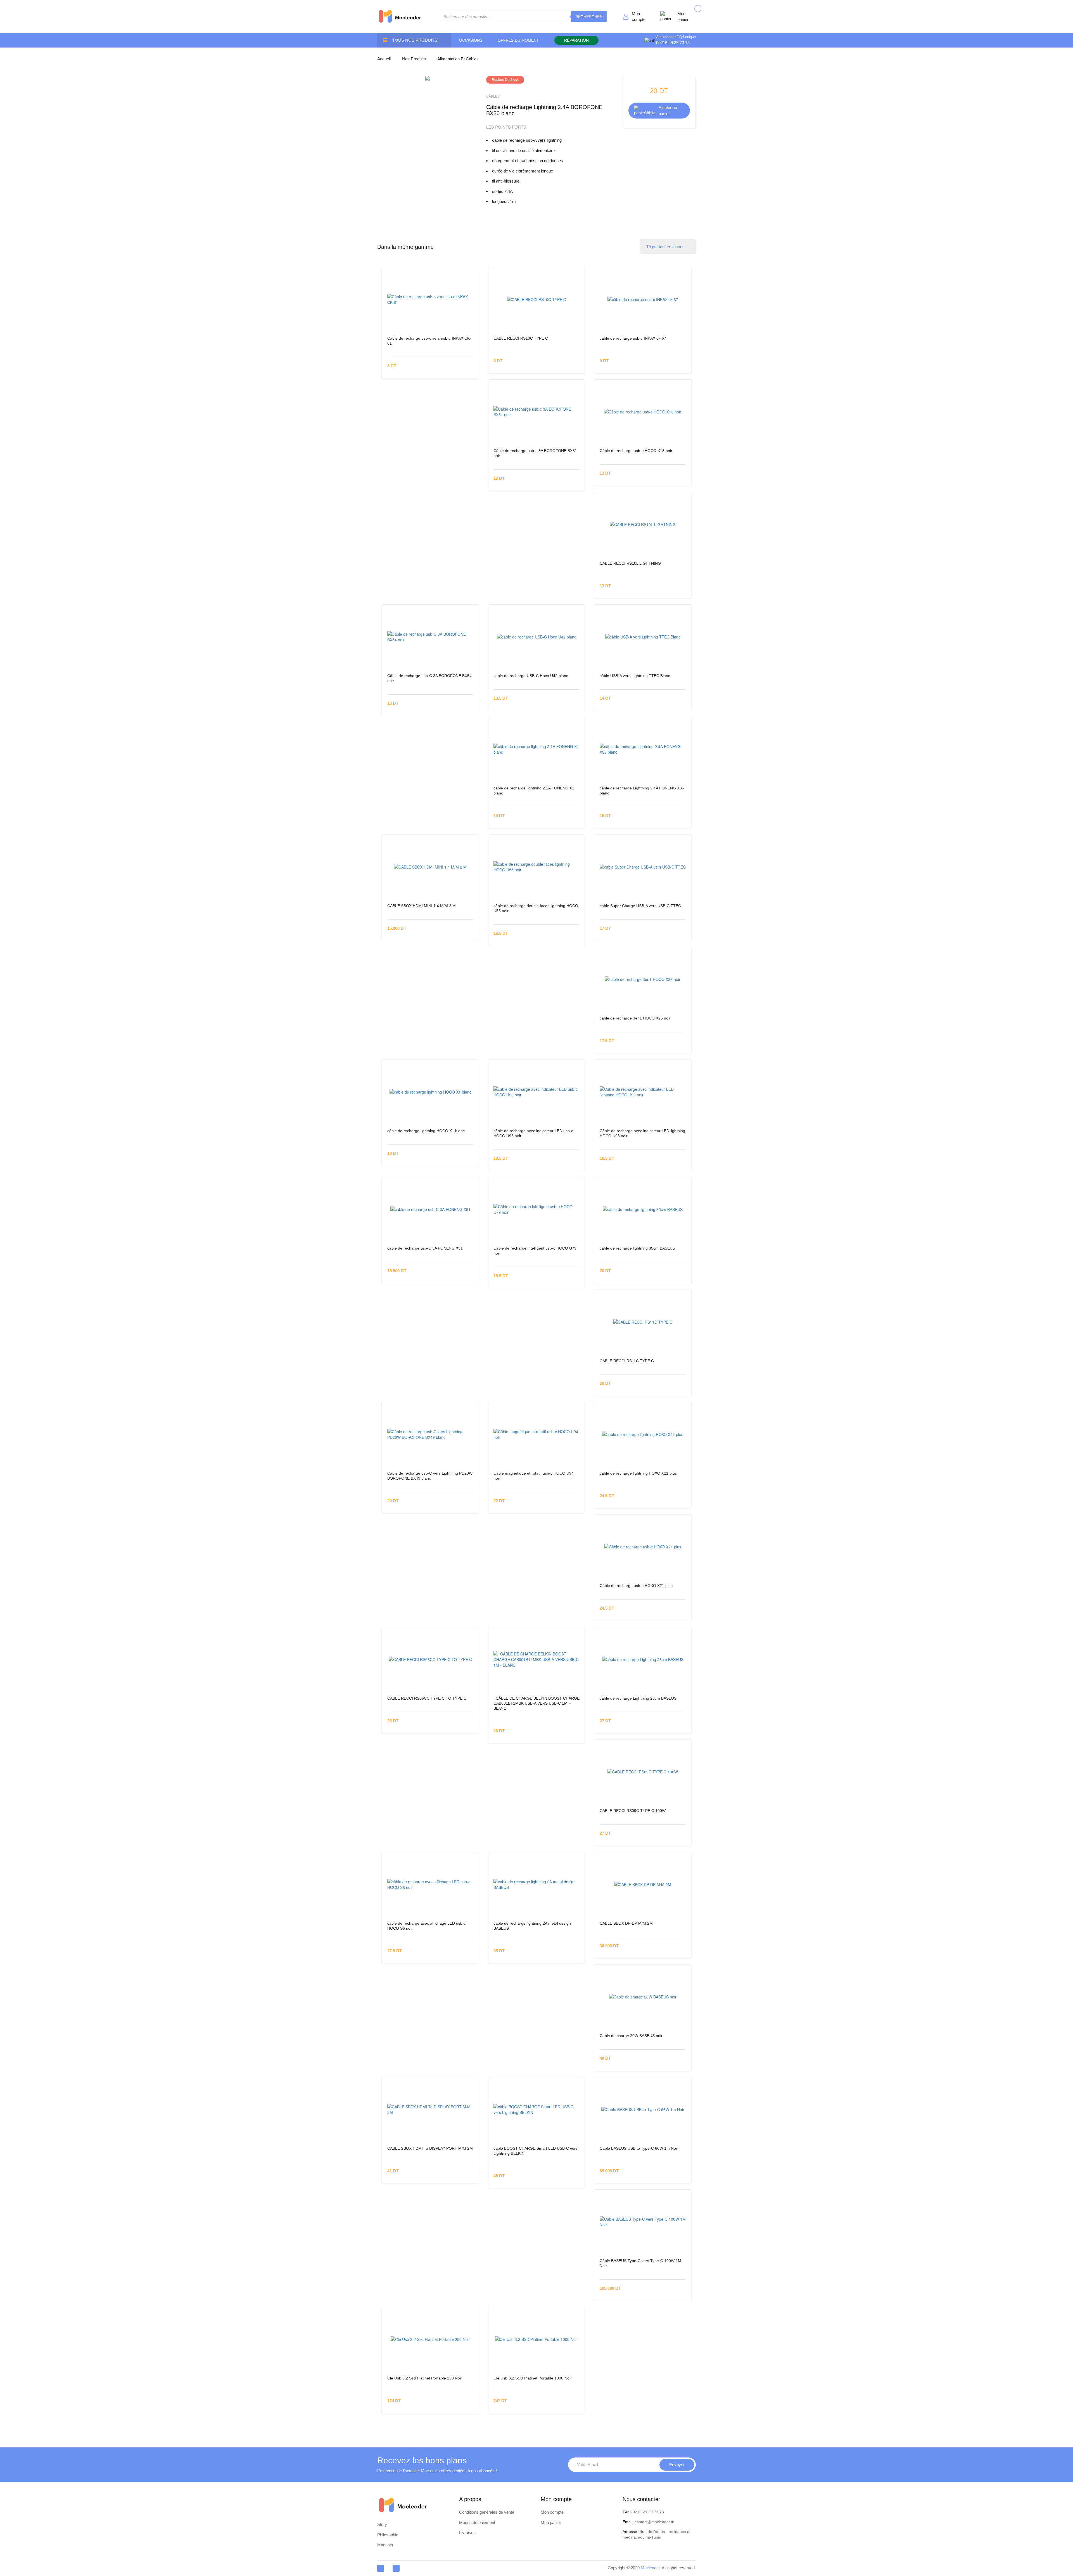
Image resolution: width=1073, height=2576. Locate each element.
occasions (471, 40)
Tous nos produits (415, 40)
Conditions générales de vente (487, 2512)
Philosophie (388, 2535)
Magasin (385, 2545)
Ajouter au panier (668, 110)
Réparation (576, 40)
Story (382, 2524)
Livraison (467, 2533)
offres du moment (518, 40)
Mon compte (639, 16)
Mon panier (683, 16)
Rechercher (589, 16)
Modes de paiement (477, 2522)
